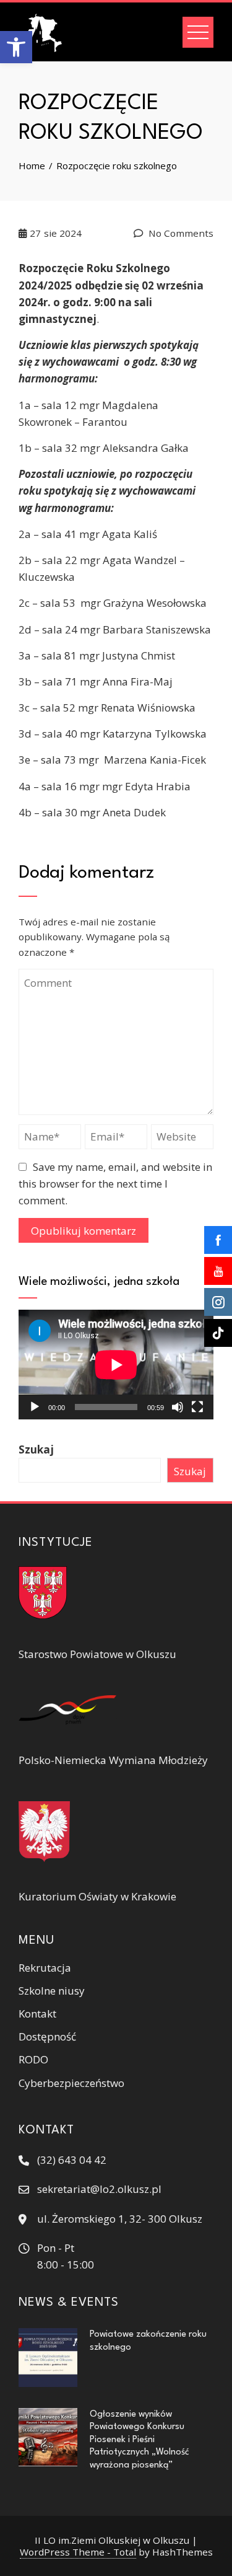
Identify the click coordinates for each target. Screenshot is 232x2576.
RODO (33, 2059)
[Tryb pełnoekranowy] (197, 1407)
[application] (116, 1365)
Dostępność (47, 2036)
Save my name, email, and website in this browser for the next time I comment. (115, 1184)
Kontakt (37, 2014)
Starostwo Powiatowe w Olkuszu (97, 1654)
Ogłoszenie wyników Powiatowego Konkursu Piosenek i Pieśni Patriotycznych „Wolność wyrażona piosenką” (140, 2440)
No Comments (180, 233)
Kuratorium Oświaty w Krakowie (97, 1896)
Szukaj (36, 1449)
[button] (16, 47)
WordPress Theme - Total (78, 2552)
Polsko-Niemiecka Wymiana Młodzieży (113, 1760)
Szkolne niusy (52, 1991)
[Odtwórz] (35, 1407)
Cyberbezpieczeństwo (71, 2083)
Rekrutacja (45, 1968)
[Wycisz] (178, 1407)
